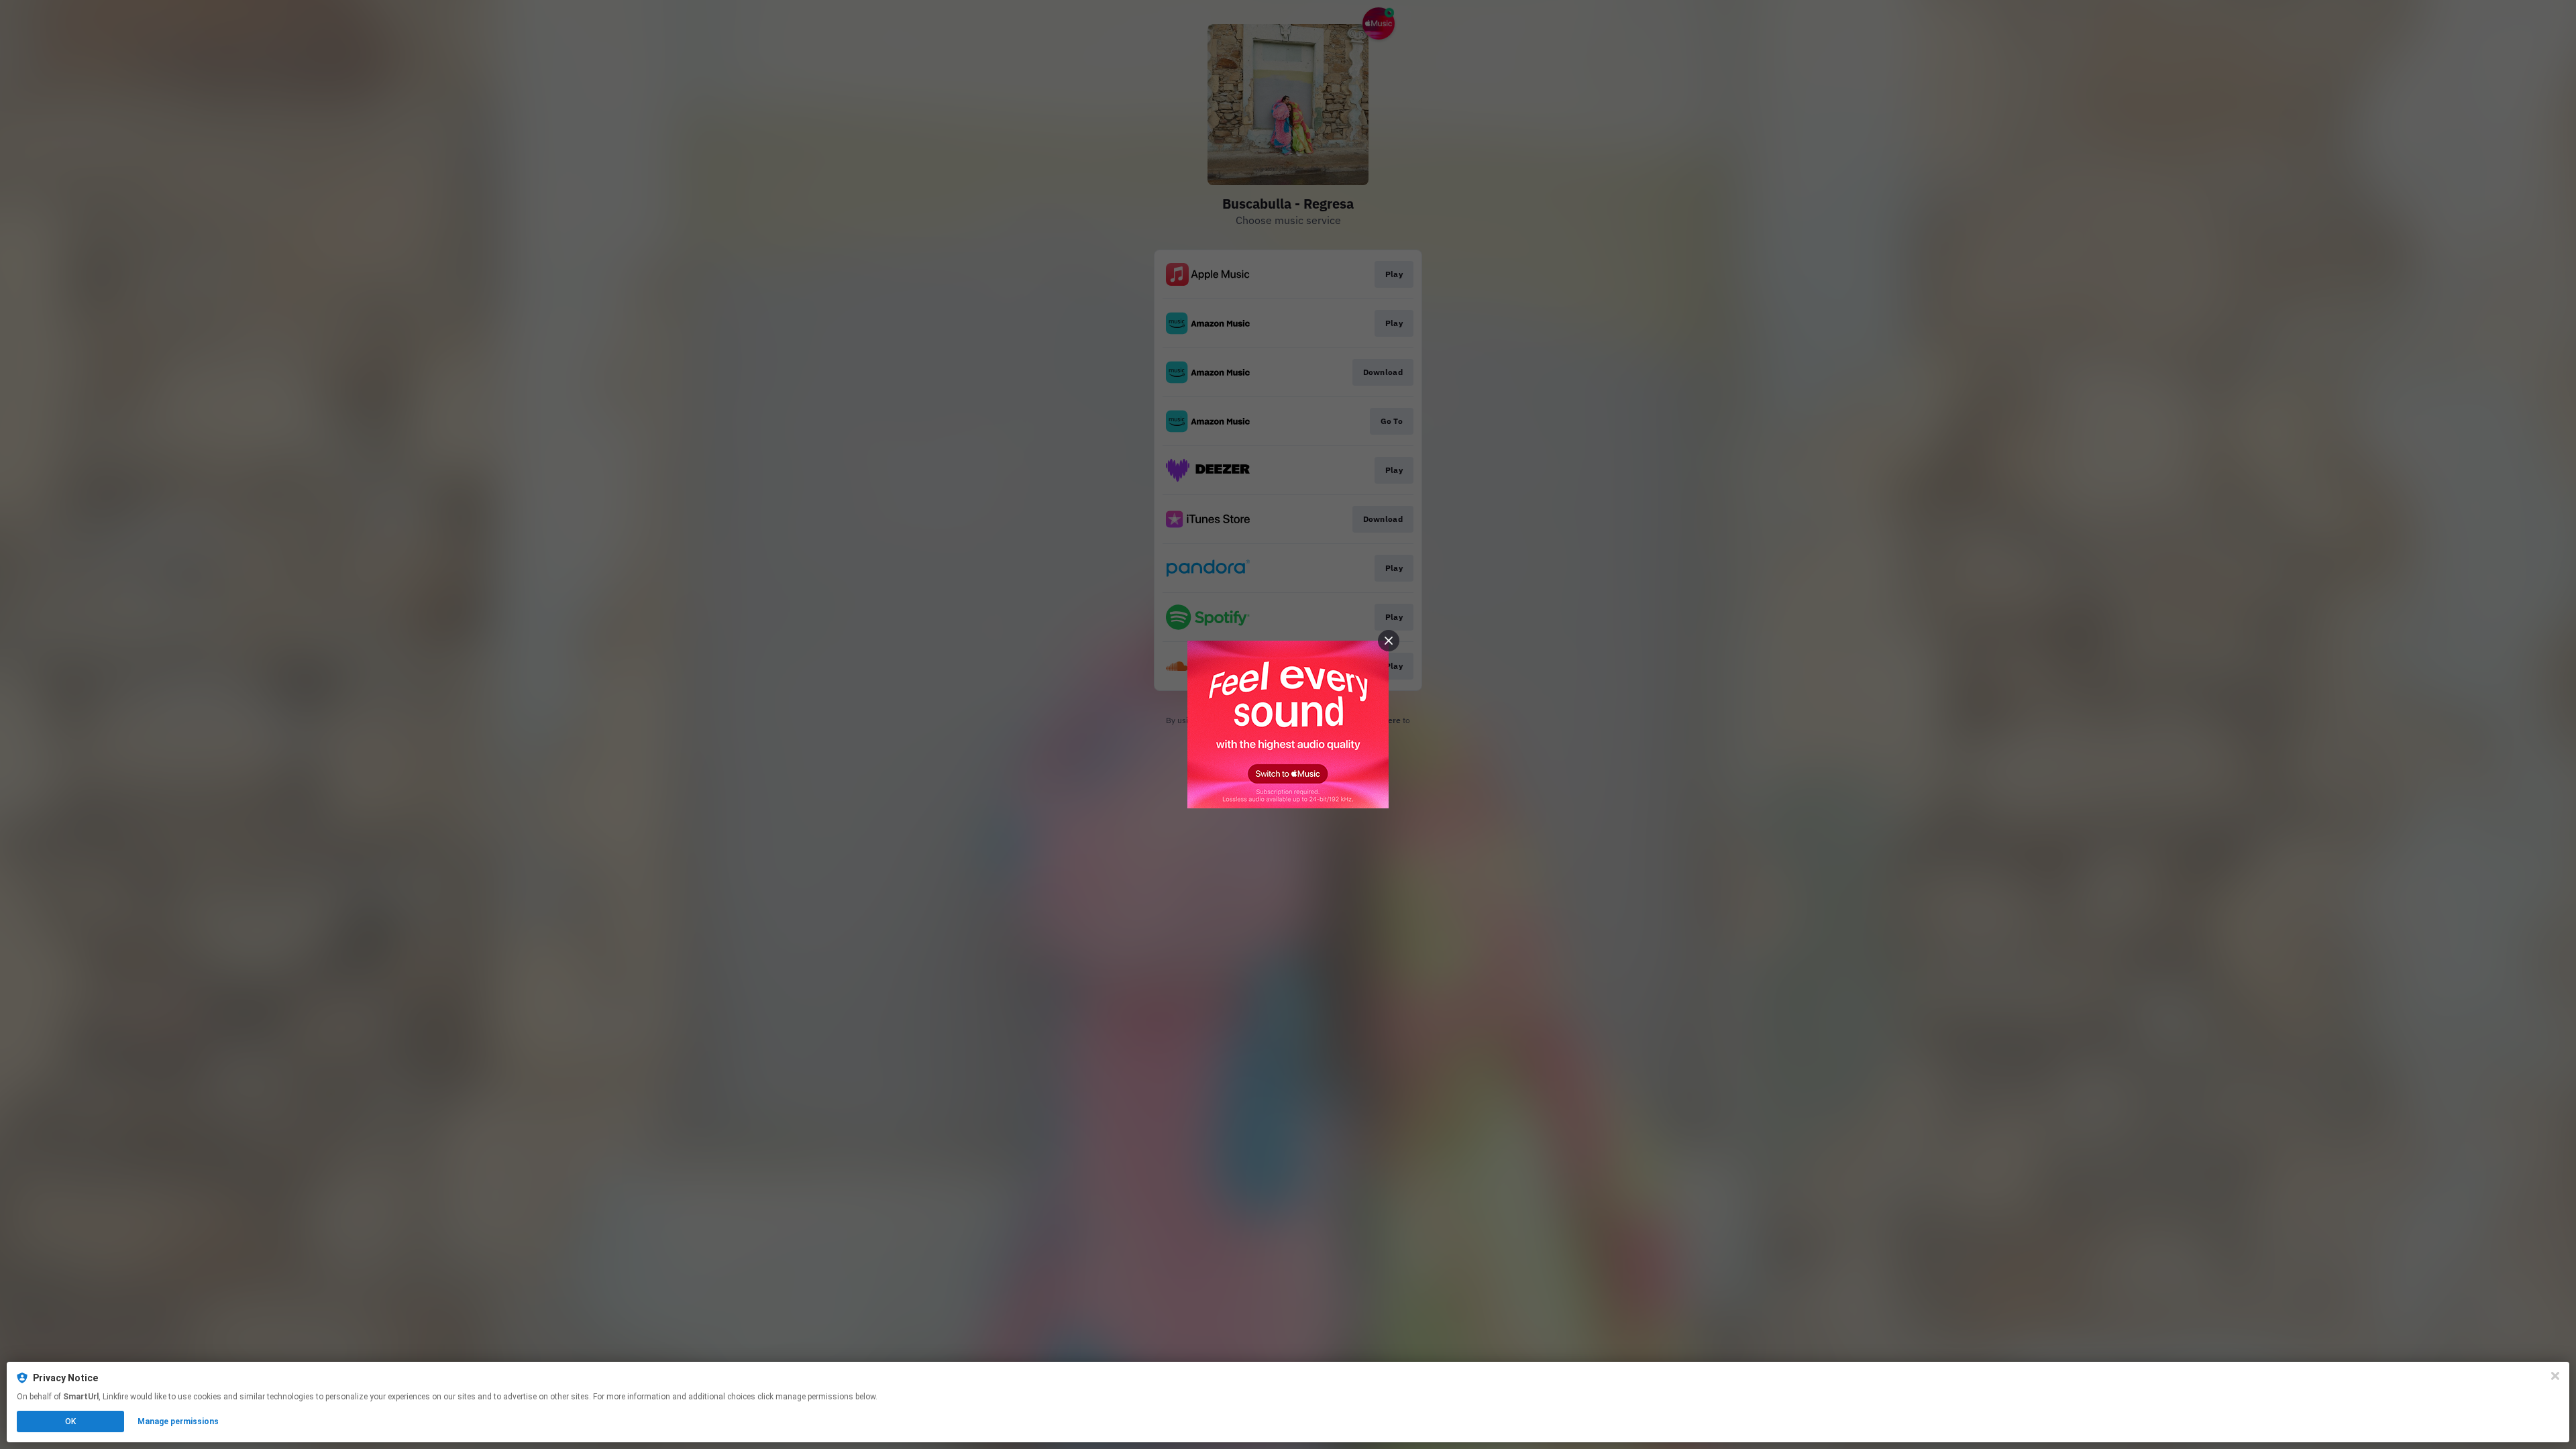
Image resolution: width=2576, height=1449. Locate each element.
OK (70, 1421)
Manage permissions (178, 1421)
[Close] (2555, 1376)
